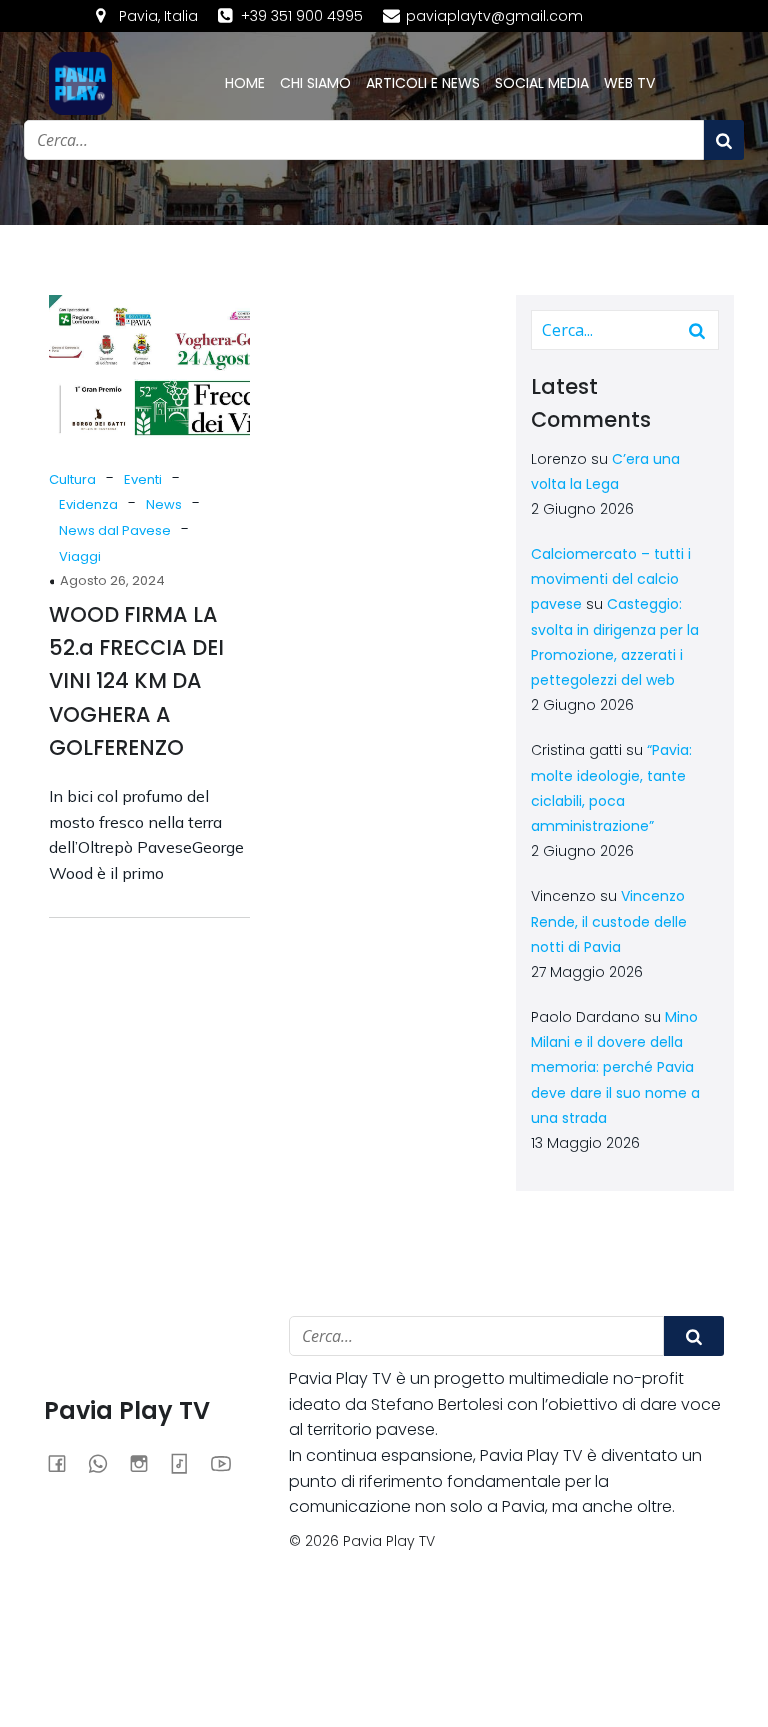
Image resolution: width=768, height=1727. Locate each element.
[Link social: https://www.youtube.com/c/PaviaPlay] (228, 1463)
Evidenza (88, 504)
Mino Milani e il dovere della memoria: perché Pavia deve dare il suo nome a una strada (615, 1067)
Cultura (72, 479)
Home (245, 83)
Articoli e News (423, 83)
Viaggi (80, 556)
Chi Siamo (315, 83)
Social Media (542, 83)
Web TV (629, 83)
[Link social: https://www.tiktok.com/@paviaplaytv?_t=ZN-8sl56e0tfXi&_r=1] (187, 1463)
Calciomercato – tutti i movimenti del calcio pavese (611, 579)
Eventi (143, 479)
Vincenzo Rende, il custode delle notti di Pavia (609, 921)
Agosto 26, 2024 (112, 580)
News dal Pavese (115, 530)
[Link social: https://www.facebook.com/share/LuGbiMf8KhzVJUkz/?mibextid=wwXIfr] (64, 1463)
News (164, 504)
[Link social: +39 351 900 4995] (105, 1463)
